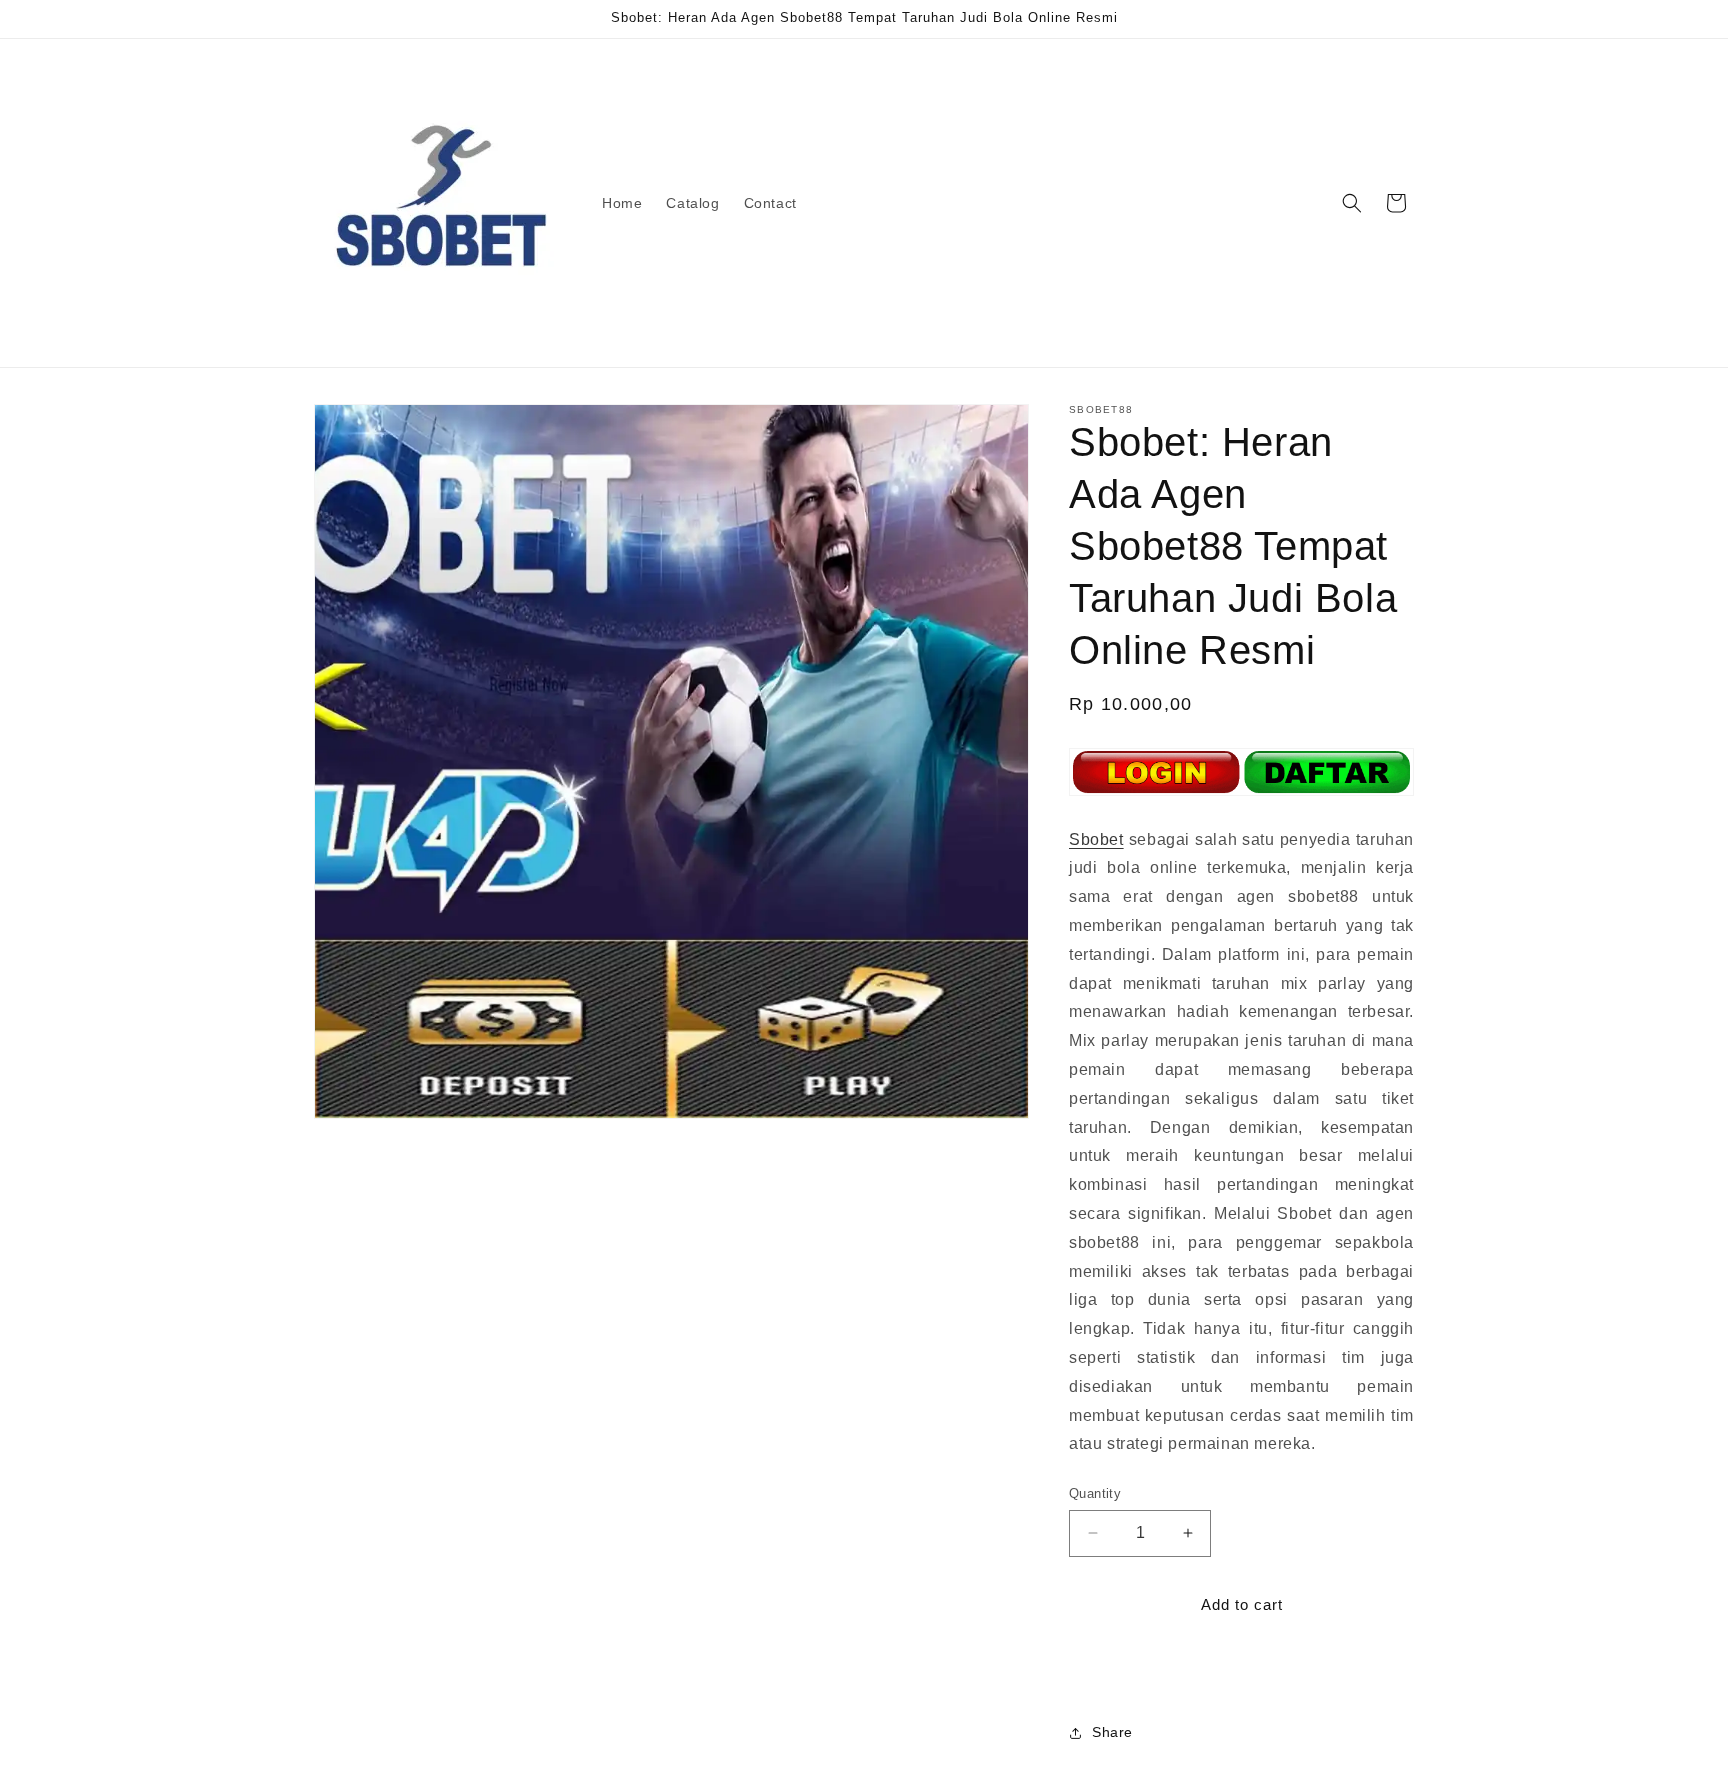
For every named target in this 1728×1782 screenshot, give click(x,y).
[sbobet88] (1241, 794)
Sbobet (1096, 839)
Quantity (1095, 1493)
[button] (1352, 203)
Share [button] (1112, 1732)
